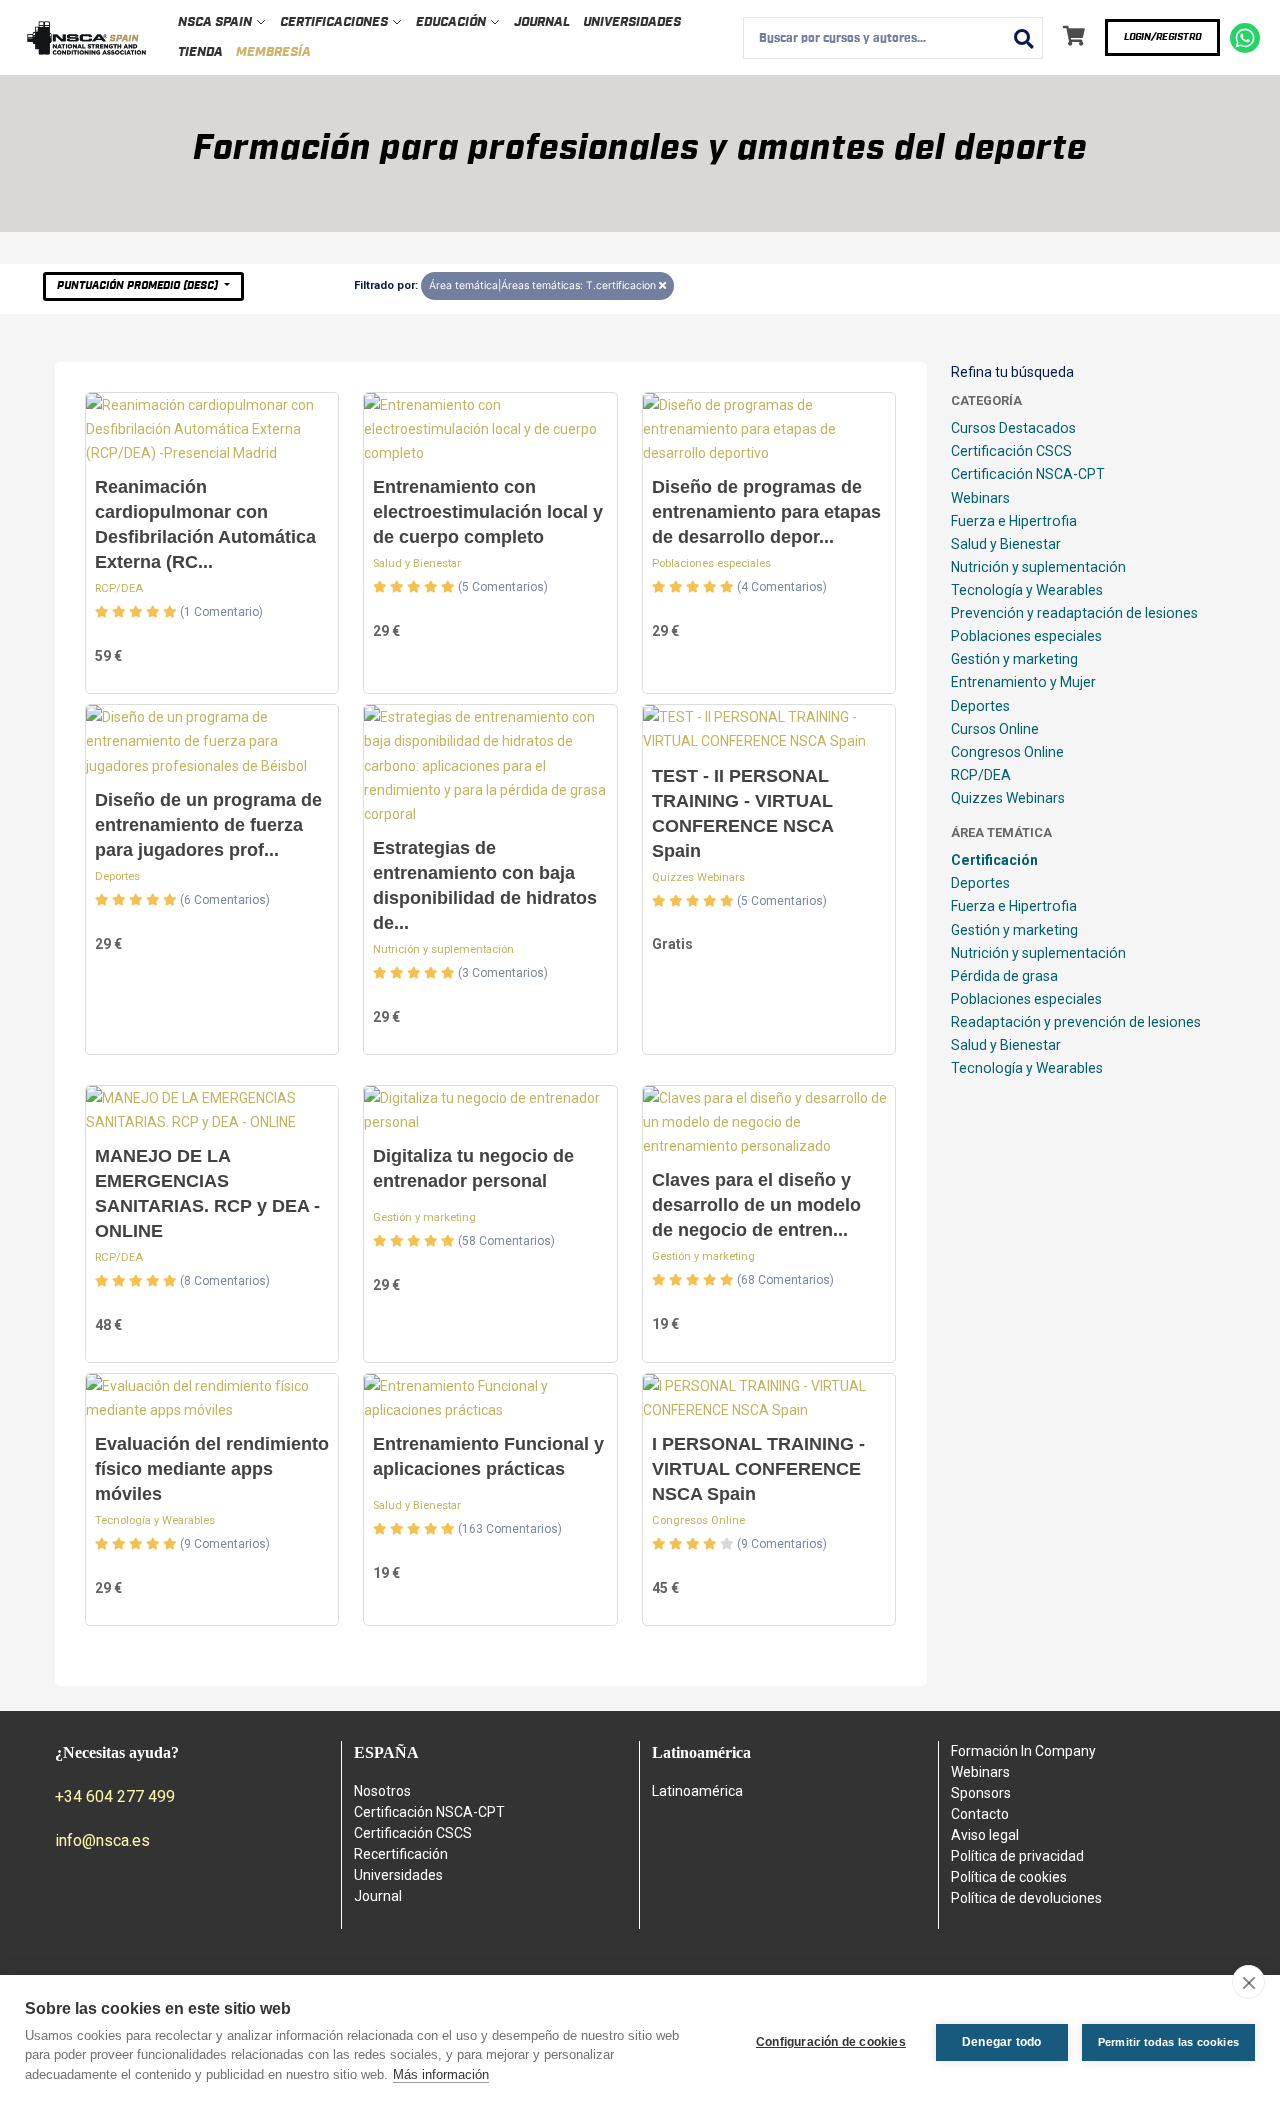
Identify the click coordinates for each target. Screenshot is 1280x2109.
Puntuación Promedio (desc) (139, 285)
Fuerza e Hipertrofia (1014, 521)
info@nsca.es (102, 1840)
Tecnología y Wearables (155, 1520)
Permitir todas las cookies (1168, 2042)
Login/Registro (1162, 37)
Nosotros (382, 1791)
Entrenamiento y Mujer (1023, 682)
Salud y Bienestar (417, 563)
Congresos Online (698, 1520)
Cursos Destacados (1013, 428)
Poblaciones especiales (711, 563)
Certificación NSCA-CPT (1028, 474)
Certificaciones (335, 22)
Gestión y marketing (424, 1217)
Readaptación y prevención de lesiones (1076, 1022)
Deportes (117, 876)
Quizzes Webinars (698, 877)
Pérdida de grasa (1004, 976)
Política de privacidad (1017, 1856)
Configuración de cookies (831, 2042)
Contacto (980, 1814)
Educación (452, 22)
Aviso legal (985, 1835)
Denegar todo (1001, 2042)
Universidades (632, 22)
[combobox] (893, 38)
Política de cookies (1009, 1877)
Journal (542, 22)
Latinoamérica (697, 1791)
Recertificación (401, 1854)
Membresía (273, 52)
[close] (1248, 1982)
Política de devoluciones (1026, 1898)
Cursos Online (995, 729)
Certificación (994, 860)
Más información (441, 2074)
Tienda (200, 52)
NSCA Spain (216, 22)
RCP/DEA (119, 588)
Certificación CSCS (1011, 451)
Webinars (980, 498)
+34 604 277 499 (115, 1796)
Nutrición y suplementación (443, 949)
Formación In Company (1023, 1751)
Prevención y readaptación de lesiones (1074, 613)
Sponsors (981, 1793)
